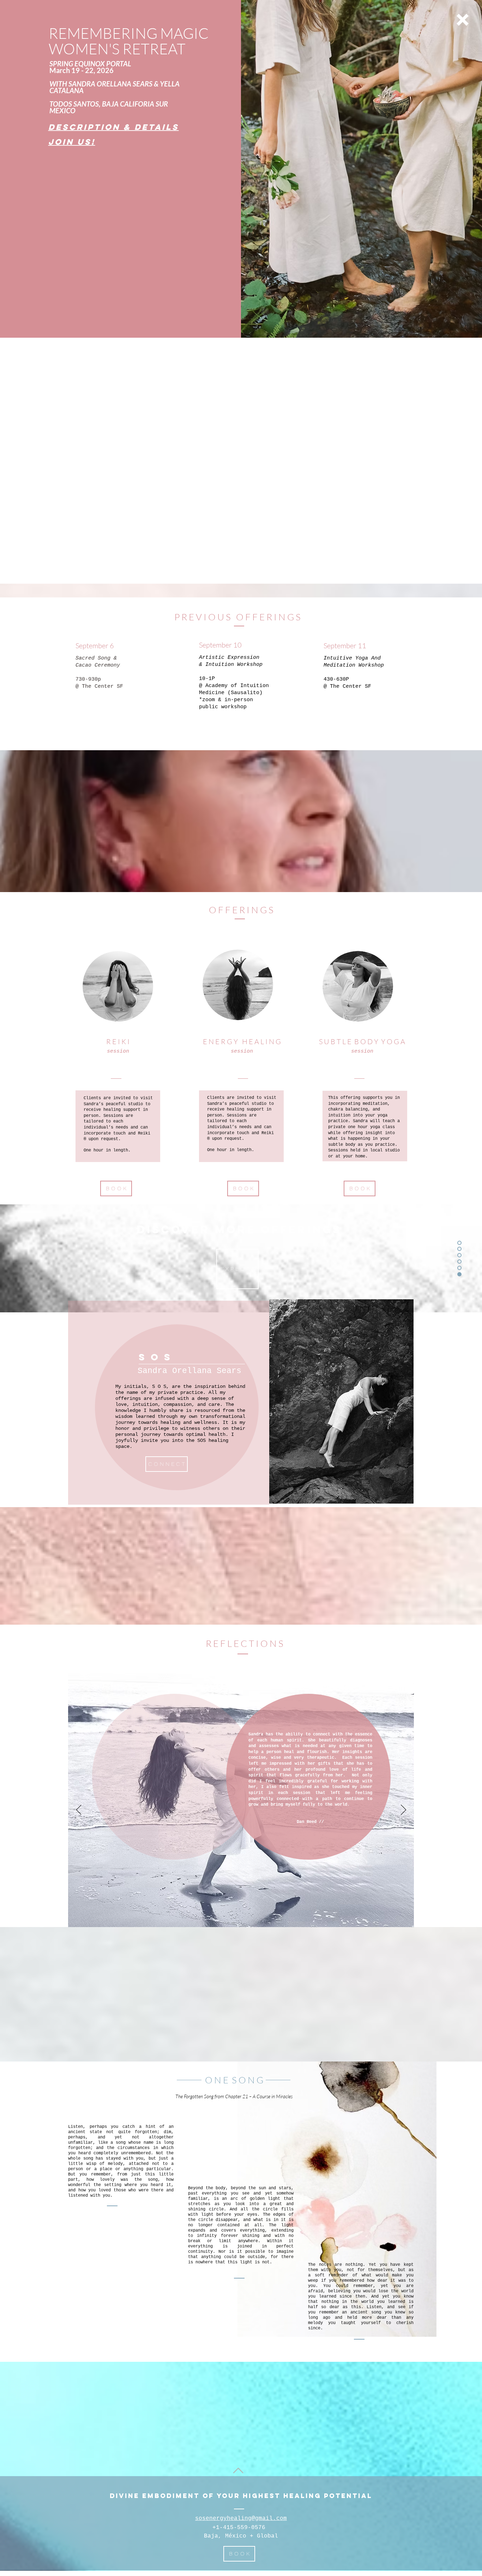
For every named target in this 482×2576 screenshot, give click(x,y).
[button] (463, 20)
